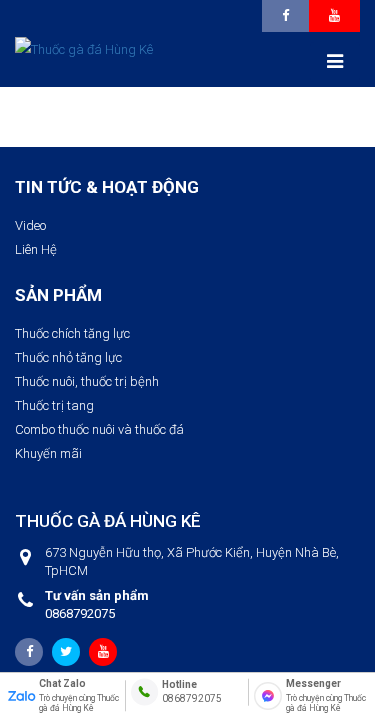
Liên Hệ (36, 249)
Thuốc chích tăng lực (72, 333)
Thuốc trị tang (54, 405)
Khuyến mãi (48, 453)
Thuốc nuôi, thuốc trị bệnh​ (87, 381)
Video (30, 225)
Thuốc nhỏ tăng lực (68, 357)
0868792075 (97, 604)
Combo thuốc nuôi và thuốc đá (99, 429)
